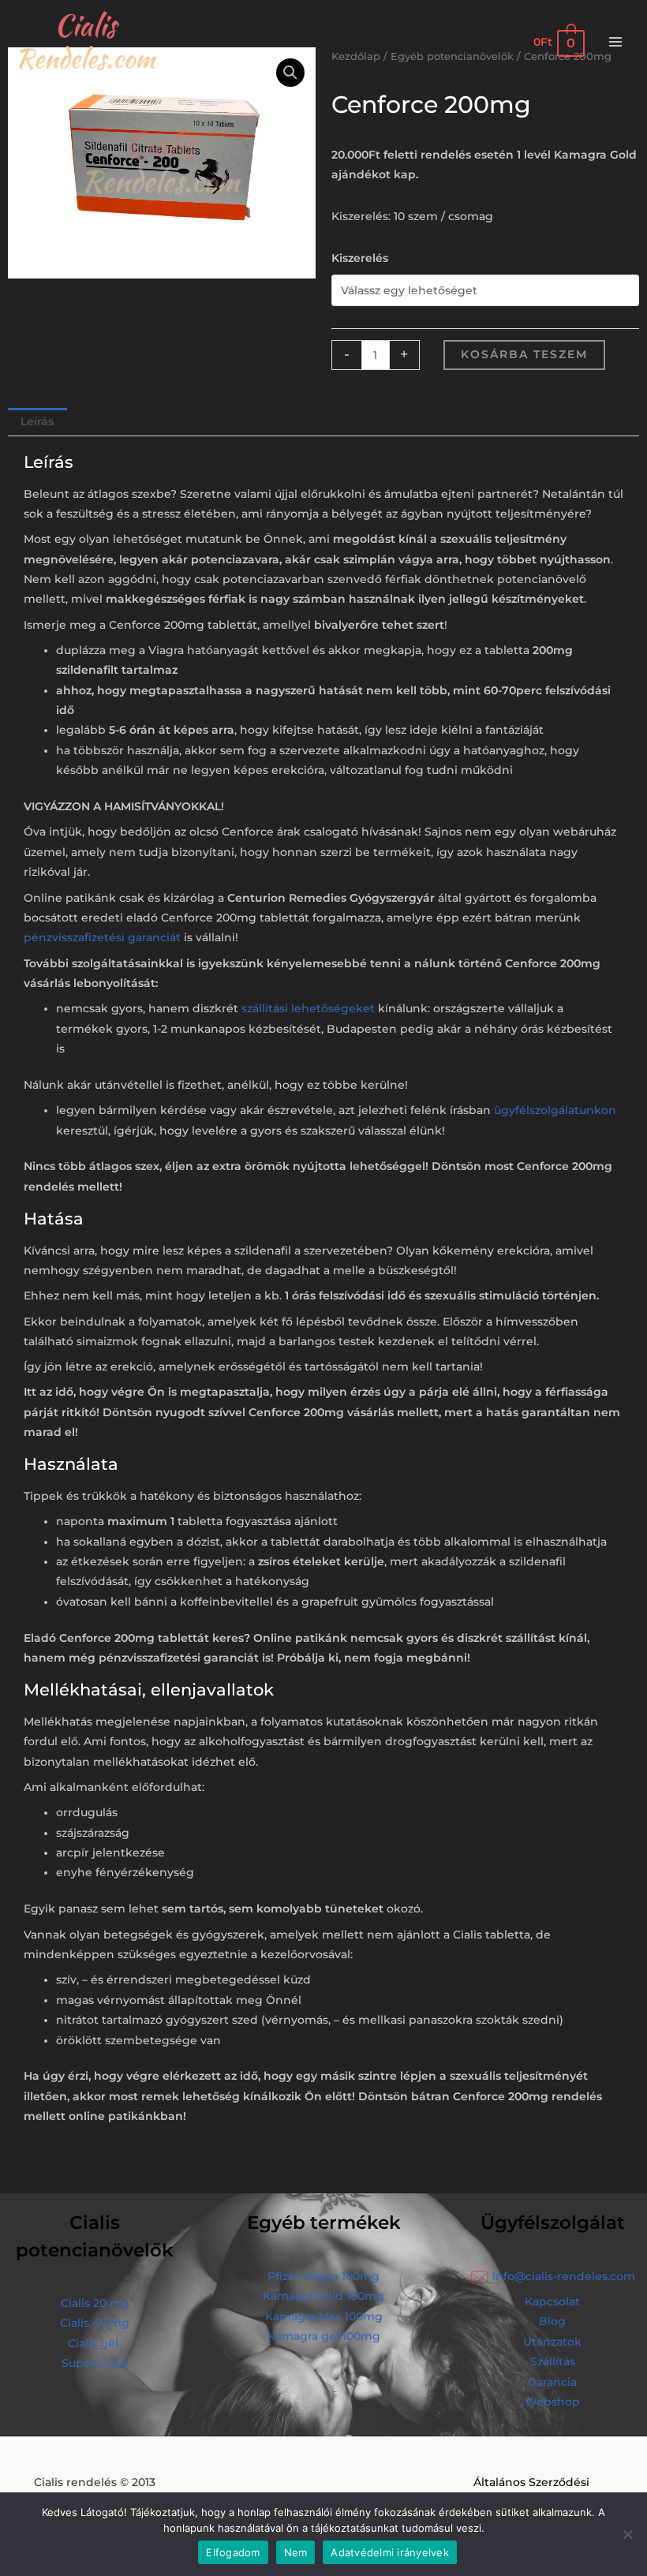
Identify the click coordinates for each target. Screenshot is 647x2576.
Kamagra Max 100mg (324, 2316)
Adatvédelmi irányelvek (390, 2552)
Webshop (552, 2402)
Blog (552, 2321)
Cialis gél (93, 2343)
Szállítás (553, 2361)
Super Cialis (95, 2363)
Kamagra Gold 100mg (323, 2296)
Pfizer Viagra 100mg (323, 2276)
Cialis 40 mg (95, 2323)
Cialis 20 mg (95, 2303)
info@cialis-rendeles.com (564, 2276)
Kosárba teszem (524, 354)
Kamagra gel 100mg (324, 2336)
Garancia (552, 2382)
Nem (296, 2552)
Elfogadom (233, 2552)
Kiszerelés (360, 258)
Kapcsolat (552, 2301)
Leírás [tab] (37, 421)
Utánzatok (552, 2342)
